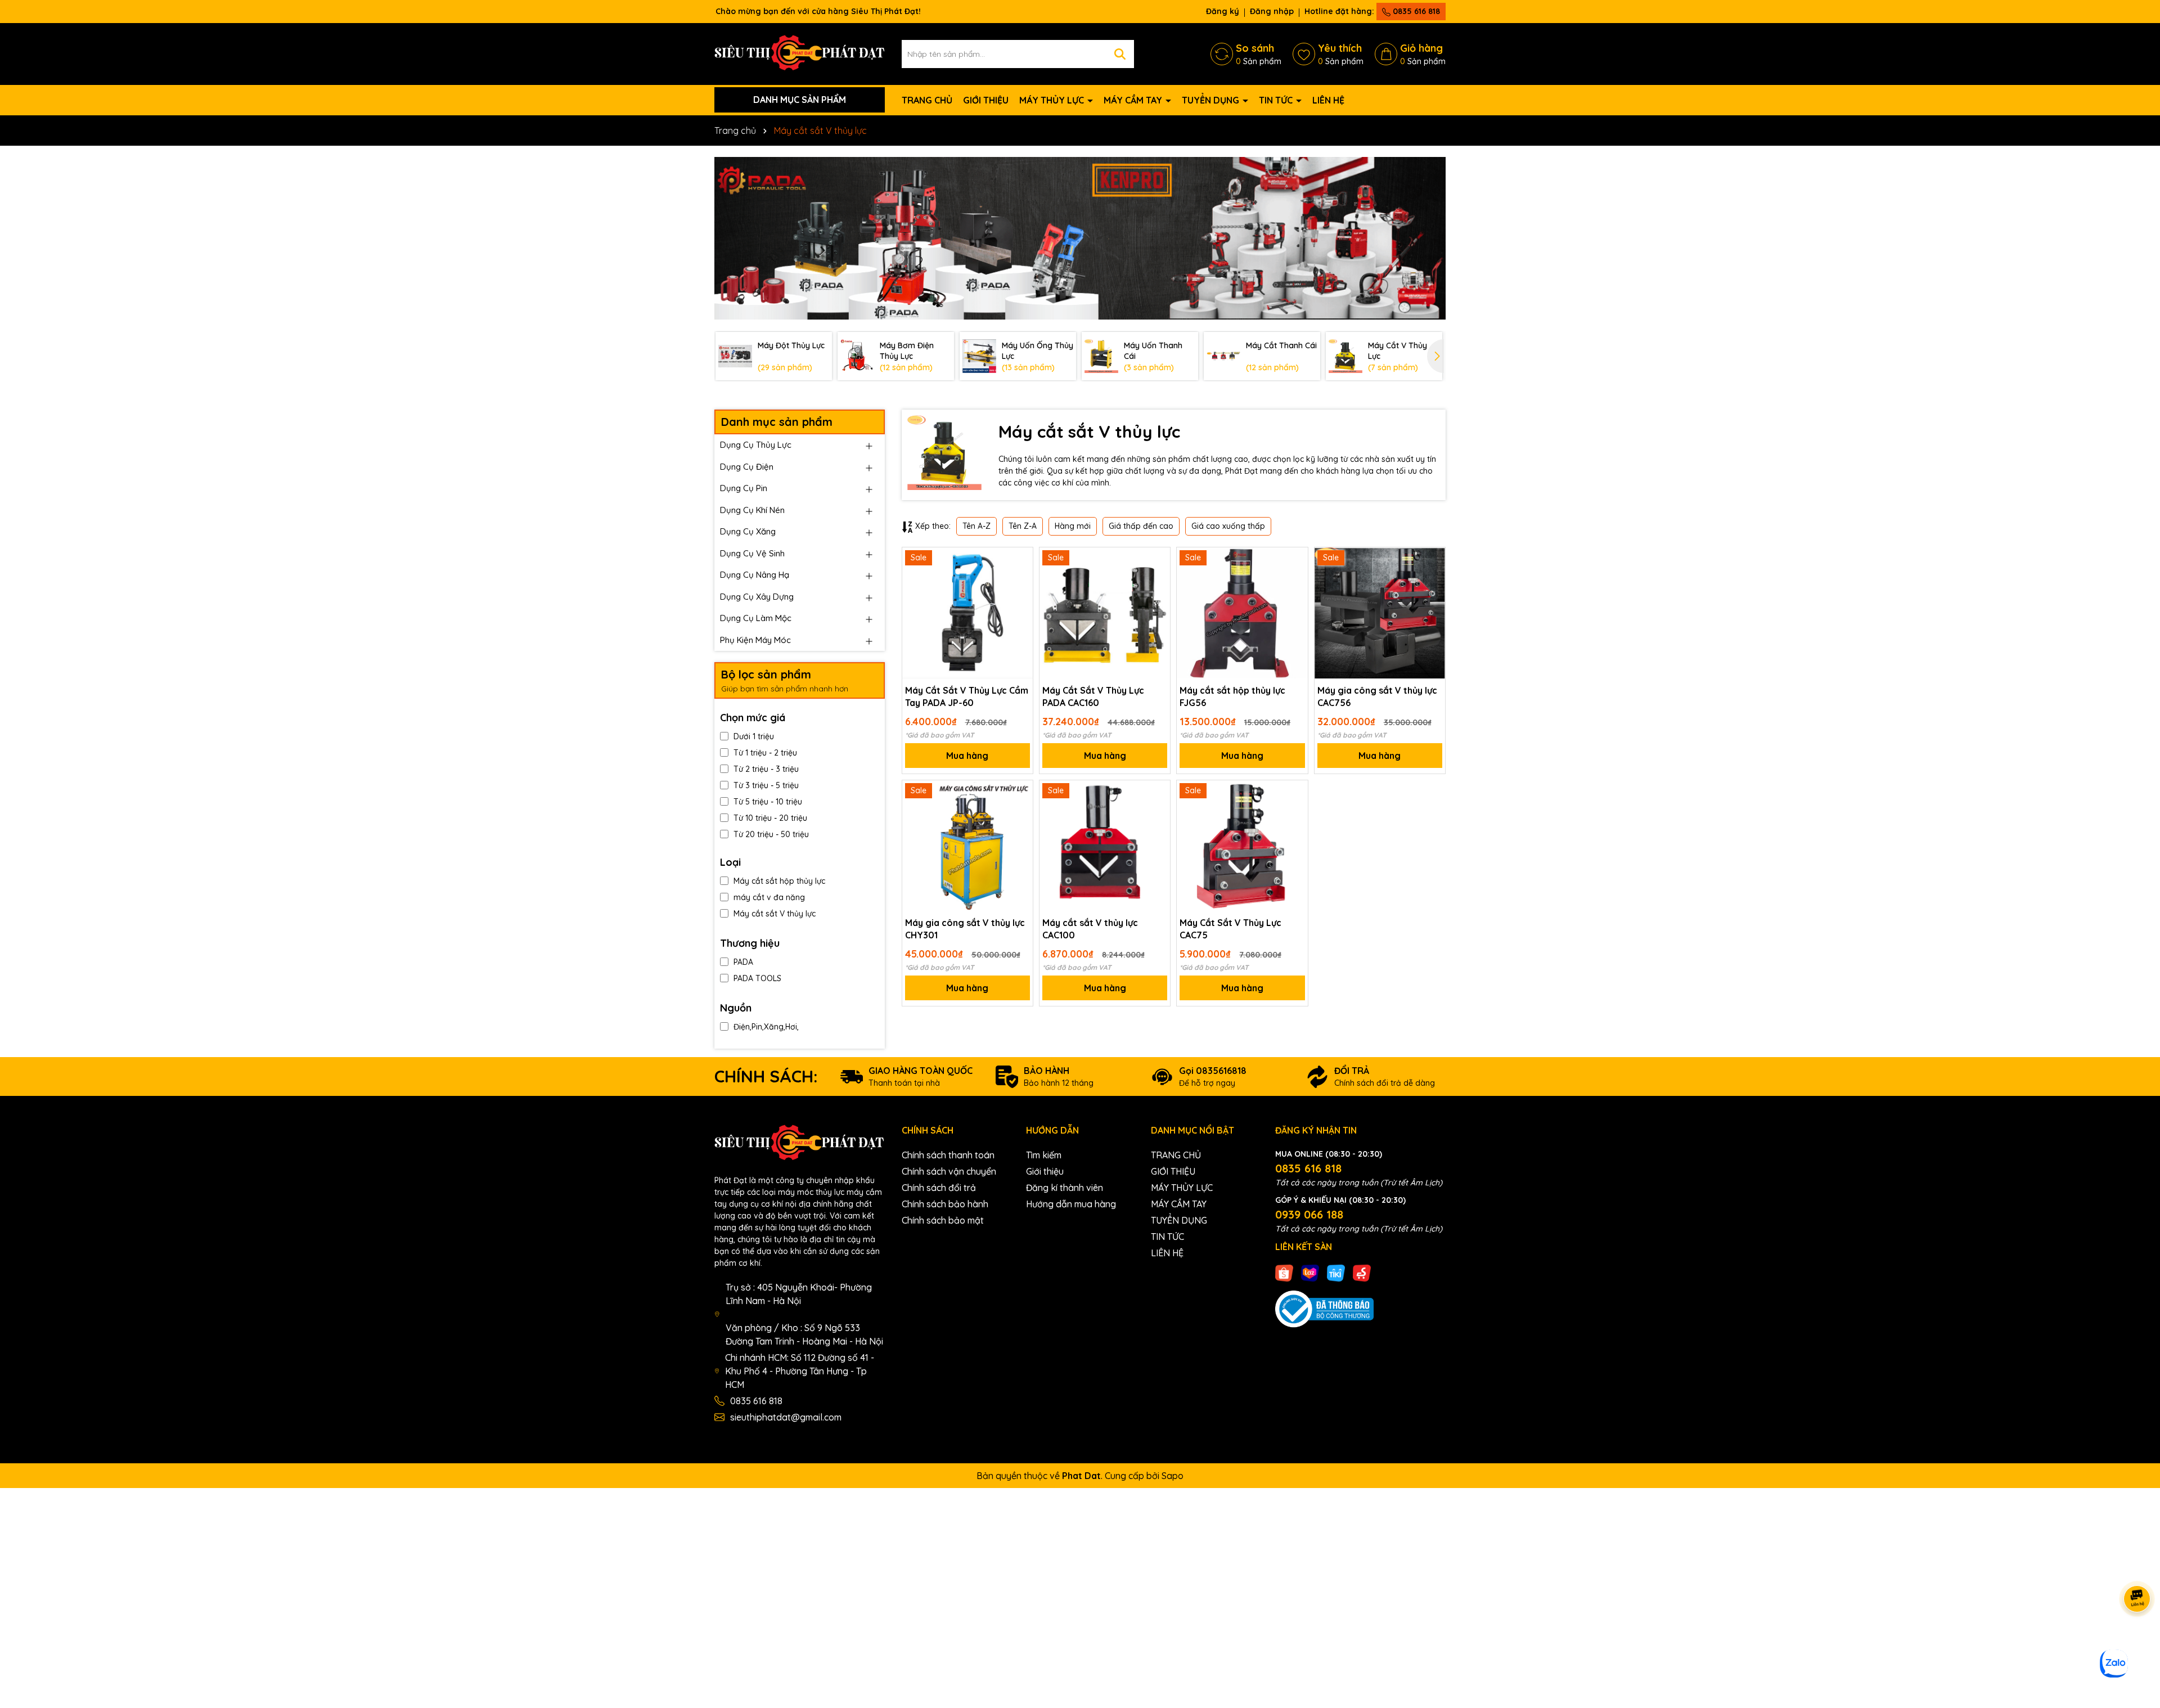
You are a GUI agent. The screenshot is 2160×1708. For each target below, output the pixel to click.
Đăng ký (1223, 11)
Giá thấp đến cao (1141, 526)
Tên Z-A (1023, 526)
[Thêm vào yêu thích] (1020, 560)
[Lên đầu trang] (2137, 1640)
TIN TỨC (1277, 100)
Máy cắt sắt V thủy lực (775, 914)
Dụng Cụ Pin (744, 488)
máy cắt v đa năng (769, 897)
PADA (743, 962)
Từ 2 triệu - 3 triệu (766, 769)
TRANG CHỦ (927, 100)
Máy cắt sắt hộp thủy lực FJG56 (1232, 696)
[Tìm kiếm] (1120, 54)
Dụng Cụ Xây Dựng (757, 597)
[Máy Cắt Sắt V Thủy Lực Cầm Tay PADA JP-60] (967, 613)
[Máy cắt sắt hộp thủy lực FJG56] (1242, 613)
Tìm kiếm (1044, 1155)
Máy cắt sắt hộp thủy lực (779, 881)
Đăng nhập (1272, 11)
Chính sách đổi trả (939, 1188)
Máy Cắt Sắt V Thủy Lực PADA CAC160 (1093, 696)
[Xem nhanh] (1020, 599)
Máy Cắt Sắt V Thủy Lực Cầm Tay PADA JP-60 (967, 696)
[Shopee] (1284, 1273)
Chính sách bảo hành (945, 1204)
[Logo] (800, 53)
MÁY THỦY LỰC (1053, 100)
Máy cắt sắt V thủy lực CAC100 (1090, 929)
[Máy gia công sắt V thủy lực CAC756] (1380, 613)
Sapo (1173, 1476)
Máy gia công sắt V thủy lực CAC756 (1377, 696)
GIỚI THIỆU (986, 100)
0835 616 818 (1415, 11)
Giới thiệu (1045, 1171)
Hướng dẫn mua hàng (1071, 1204)
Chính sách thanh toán (948, 1155)
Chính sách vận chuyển (949, 1171)
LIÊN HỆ (1328, 100)
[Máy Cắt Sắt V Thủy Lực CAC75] (1242, 846)
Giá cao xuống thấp (1228, 526)
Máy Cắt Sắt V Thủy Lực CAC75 (1230, 929)
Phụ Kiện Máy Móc (755, 640)
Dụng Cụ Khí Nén (752, 510)
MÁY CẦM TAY (1134, 100)
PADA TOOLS (757, 978)
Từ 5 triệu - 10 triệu (768, 802)
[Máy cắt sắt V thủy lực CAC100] (1105, 846)
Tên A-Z (976, 526)
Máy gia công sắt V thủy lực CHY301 (965, 929)
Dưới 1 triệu (754, 736)
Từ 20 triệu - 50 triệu (771, 834)
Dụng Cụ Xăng (748, 531)
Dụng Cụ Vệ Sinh (752, 553)
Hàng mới (1073, 526)
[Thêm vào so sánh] (1020, 579)
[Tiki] (1336, 1273)
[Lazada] (1310, 1273)
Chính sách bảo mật (943, 1220)
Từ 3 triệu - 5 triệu (766, 785)
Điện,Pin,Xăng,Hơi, (766, 1027)
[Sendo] (1362, 1273)
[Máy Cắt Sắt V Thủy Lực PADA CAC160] (1105, 613)
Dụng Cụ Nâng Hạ (755, 575)
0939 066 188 (1309, 1214)
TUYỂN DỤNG (1212, 100)
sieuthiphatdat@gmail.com (786, 1417)
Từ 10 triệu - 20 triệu (770, 818)
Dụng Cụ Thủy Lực (756, 445)
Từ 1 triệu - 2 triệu (765, 753)
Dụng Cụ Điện (747, 467)
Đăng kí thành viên (1065, 1188)
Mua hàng (967, 756)
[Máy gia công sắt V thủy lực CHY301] (967, 846)
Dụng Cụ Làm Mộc (756, 618)
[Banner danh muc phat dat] (1080, 238)
